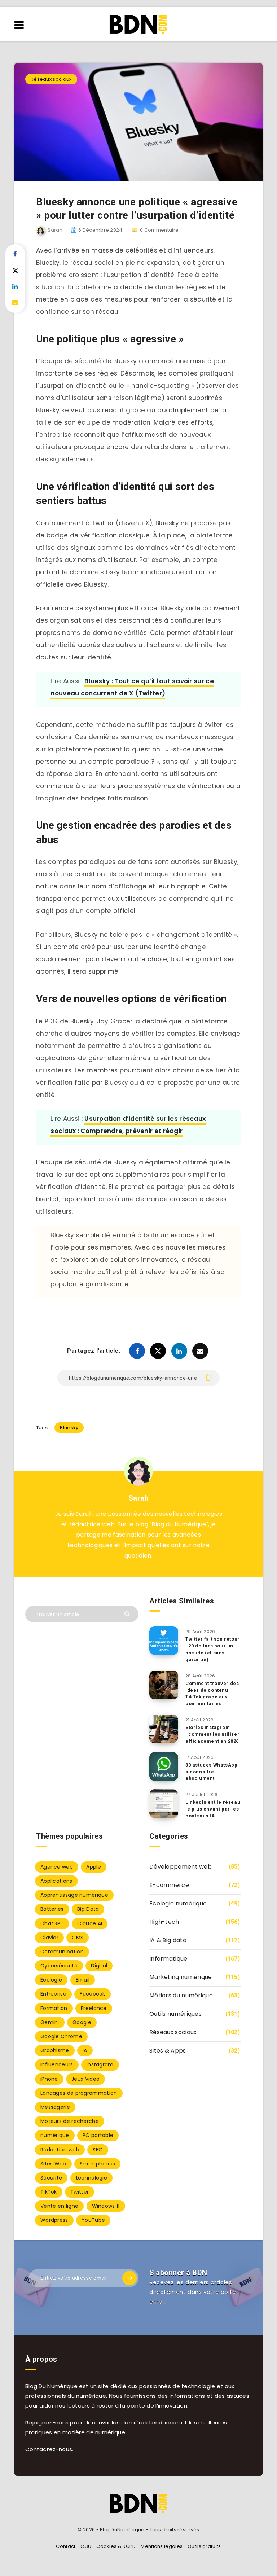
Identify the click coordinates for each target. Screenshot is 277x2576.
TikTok (49, 2192)
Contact (66, 2546)
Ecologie (51, 1980)
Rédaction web (60, 2150)
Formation (54, 2008)
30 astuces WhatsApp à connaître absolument (211, 1772)
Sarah (139, 1498)
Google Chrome (61, 2036)
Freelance (94, 2008)
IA (85, 2050)
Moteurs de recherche (70, 2121)
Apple (94, 1867)
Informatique (168, 1959)
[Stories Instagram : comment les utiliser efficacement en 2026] (164, 1729)
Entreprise (53, 1994)
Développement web (181, 1867)
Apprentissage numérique (74, 1895)
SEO (98, 2150)
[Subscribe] (129, 2278)
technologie (91, 2178)
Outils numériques (175, 2014)
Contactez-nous (49, 2449)
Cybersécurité (59, 1966)
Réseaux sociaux (51, 79)
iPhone (49, 2079)
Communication (62, 1952)
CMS (78, 1938)
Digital (99, 1966)
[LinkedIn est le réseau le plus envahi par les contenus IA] (164, 1804)
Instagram (100, 2064)
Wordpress (54, 2220)
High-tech (164, 1922)
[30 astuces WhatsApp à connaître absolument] (164, 1767)
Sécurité (51, 2178)
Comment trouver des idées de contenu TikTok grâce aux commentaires (212, 1694)
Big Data (88, 1909)
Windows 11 (106, 2206)
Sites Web (53, 2164)
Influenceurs (57, 2064)
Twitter (80, 2192)
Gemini (50, 2022)
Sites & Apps (168, 2051)
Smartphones (97, 2164)
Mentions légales (162, 2546)
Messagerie (55, 2107)
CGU (86, 2546)
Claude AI (90, 1923)
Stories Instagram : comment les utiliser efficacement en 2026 (212, 1734)
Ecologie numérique (178, 1903)
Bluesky (69, 1428)
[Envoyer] (128, 1613)
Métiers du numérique (181, 1995)
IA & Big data (168, 1940)
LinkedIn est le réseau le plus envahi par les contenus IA (213, 1809)
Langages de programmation (79, 2093)
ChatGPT (52, 1923)
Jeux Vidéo (85, 2079)
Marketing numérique (181, 1977)
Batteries (52, 1909)
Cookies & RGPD (116, 2546)
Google (82, 2022)
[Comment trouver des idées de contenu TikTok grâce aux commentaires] (164, 1685)
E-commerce (169, 1885)
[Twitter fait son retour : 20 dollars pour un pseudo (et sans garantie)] (164, 1641)
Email (83, 1980)
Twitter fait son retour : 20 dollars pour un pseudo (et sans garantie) (213, 1649)
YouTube (93, 2220)
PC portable (98, 2135)
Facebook (92, 1994)
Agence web (57, 1867)
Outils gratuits (204, 2546)
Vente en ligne (59, 2206)
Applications (56, 1881)
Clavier (49, 1938)
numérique (55, 2135)
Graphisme (55, 2050)
